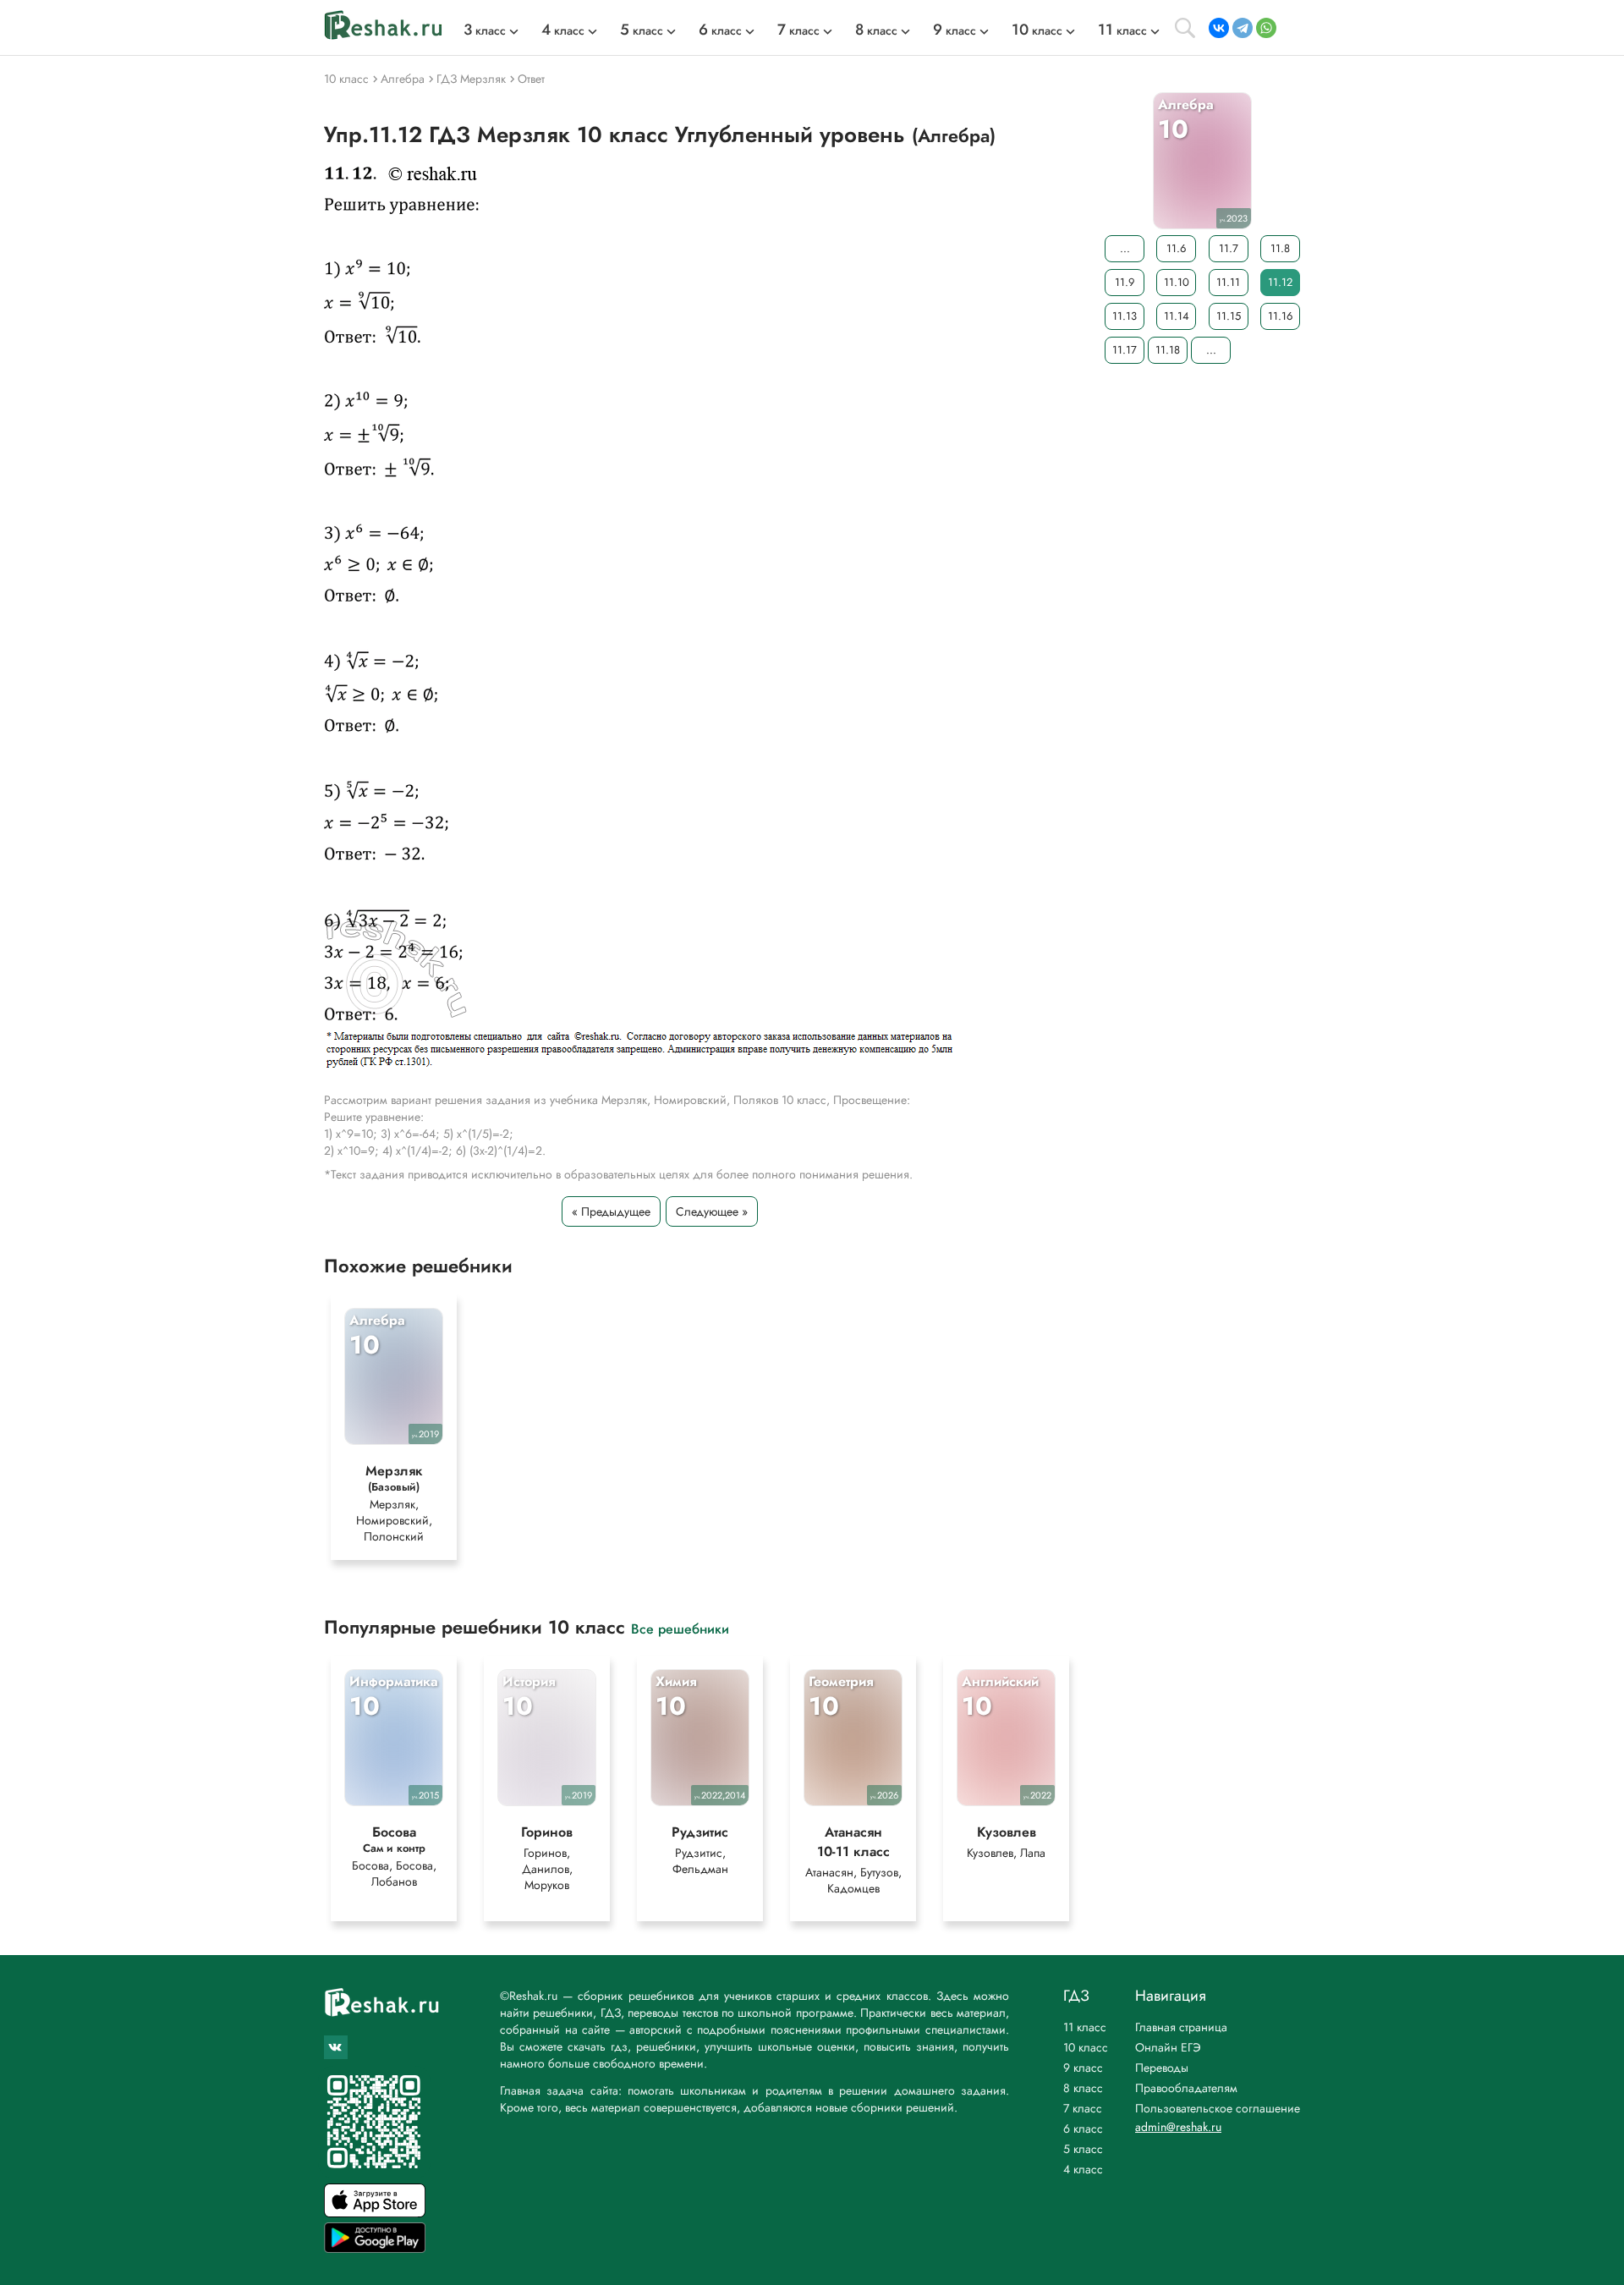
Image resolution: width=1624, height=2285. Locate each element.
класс (485, 30)
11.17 (1125, 350)
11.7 (1229, 248)
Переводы (1162, 2068)
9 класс (1083, 2068)
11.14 (1177, 316)
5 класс (1083, 2149)
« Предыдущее (611, 1211)
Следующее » (712, 1211)
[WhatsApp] (1266, 28)
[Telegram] (1243, 28)
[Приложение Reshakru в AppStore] (375, 2213)
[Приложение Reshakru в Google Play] (375, 2248)
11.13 (1125, 316)
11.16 (1280, 316)
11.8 (1280, 248)
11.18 (1168, 350)
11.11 (1228, 282)
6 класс (1083, 2128)
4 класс (1083, 2169)
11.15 (1229, 316)
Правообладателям (1186, 2088)
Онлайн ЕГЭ (1168, 2047)
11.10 (1177, 282)
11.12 (1280, 282)
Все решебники (680, 1628)
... (1125, 248)
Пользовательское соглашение (1218, 2108)
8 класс (1083, 2088)
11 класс (1085, 2027)
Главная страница (1181, 2027)
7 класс (1083, 2108)
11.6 (1176, 248)
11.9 (1125, 282)
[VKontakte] (1219, 28)
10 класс (1086, 2047)
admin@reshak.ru (1178, 2127)
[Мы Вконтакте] (336, 2047)
